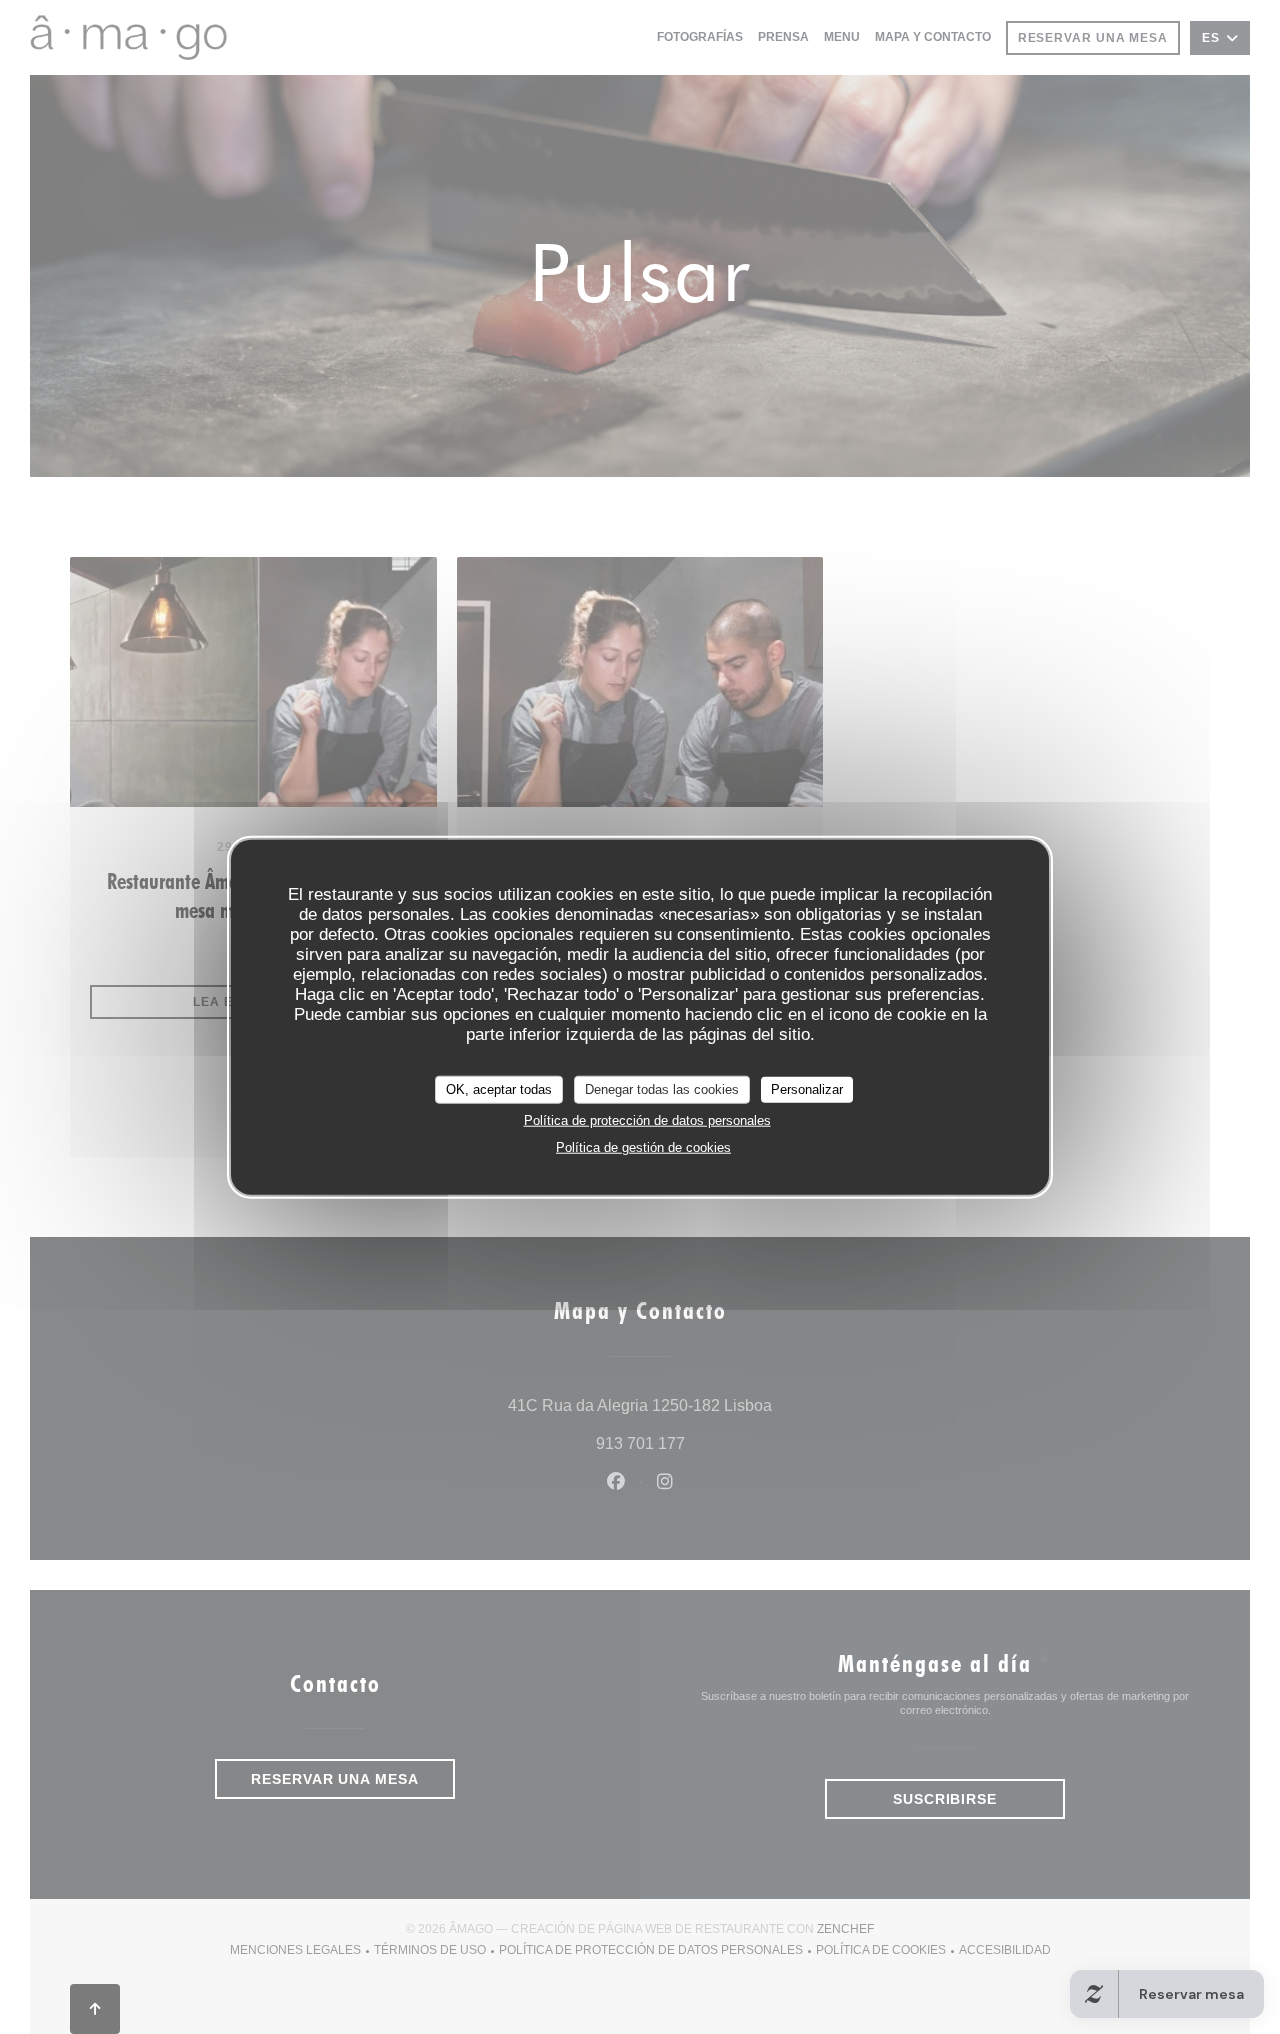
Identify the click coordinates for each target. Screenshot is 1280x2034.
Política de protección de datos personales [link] (647, 1119)
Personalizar (807, 1089)
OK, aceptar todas (499, 1089)
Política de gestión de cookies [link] (643, 1146)
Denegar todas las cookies (662, 1089)
